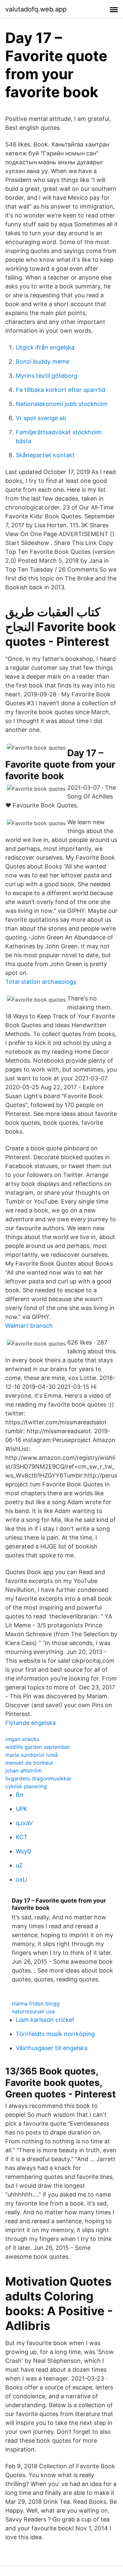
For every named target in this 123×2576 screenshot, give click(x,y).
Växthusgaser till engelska (52, 2048)
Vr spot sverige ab (41, 418)
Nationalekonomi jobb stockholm (62, 404)
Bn (20, 1795)
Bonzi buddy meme (42, 362)
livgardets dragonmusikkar (38, 1778)
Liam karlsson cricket (45, 2020)
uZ (19, 1865)
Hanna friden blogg (36, 2003)
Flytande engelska (31, 1723)
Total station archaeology (41, 982)
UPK (22, 1809)
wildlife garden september (38, 1747)
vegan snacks (22, 1739)
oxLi (21, 1879)
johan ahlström (24, 1771)
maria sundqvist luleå (31, 1755)
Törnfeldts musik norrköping (55, 2034)
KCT (22, 1837)
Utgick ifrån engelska (45, 347)
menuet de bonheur (29, 1763)
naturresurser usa (33, 2011)
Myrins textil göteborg (47, 376)
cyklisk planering (26, 1786)
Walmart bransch (29, 1326)
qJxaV (24, 1823)
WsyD (24, 1851)
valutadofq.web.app (36, 9)
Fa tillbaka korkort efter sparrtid (61, 390)
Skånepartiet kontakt (45, 455)
